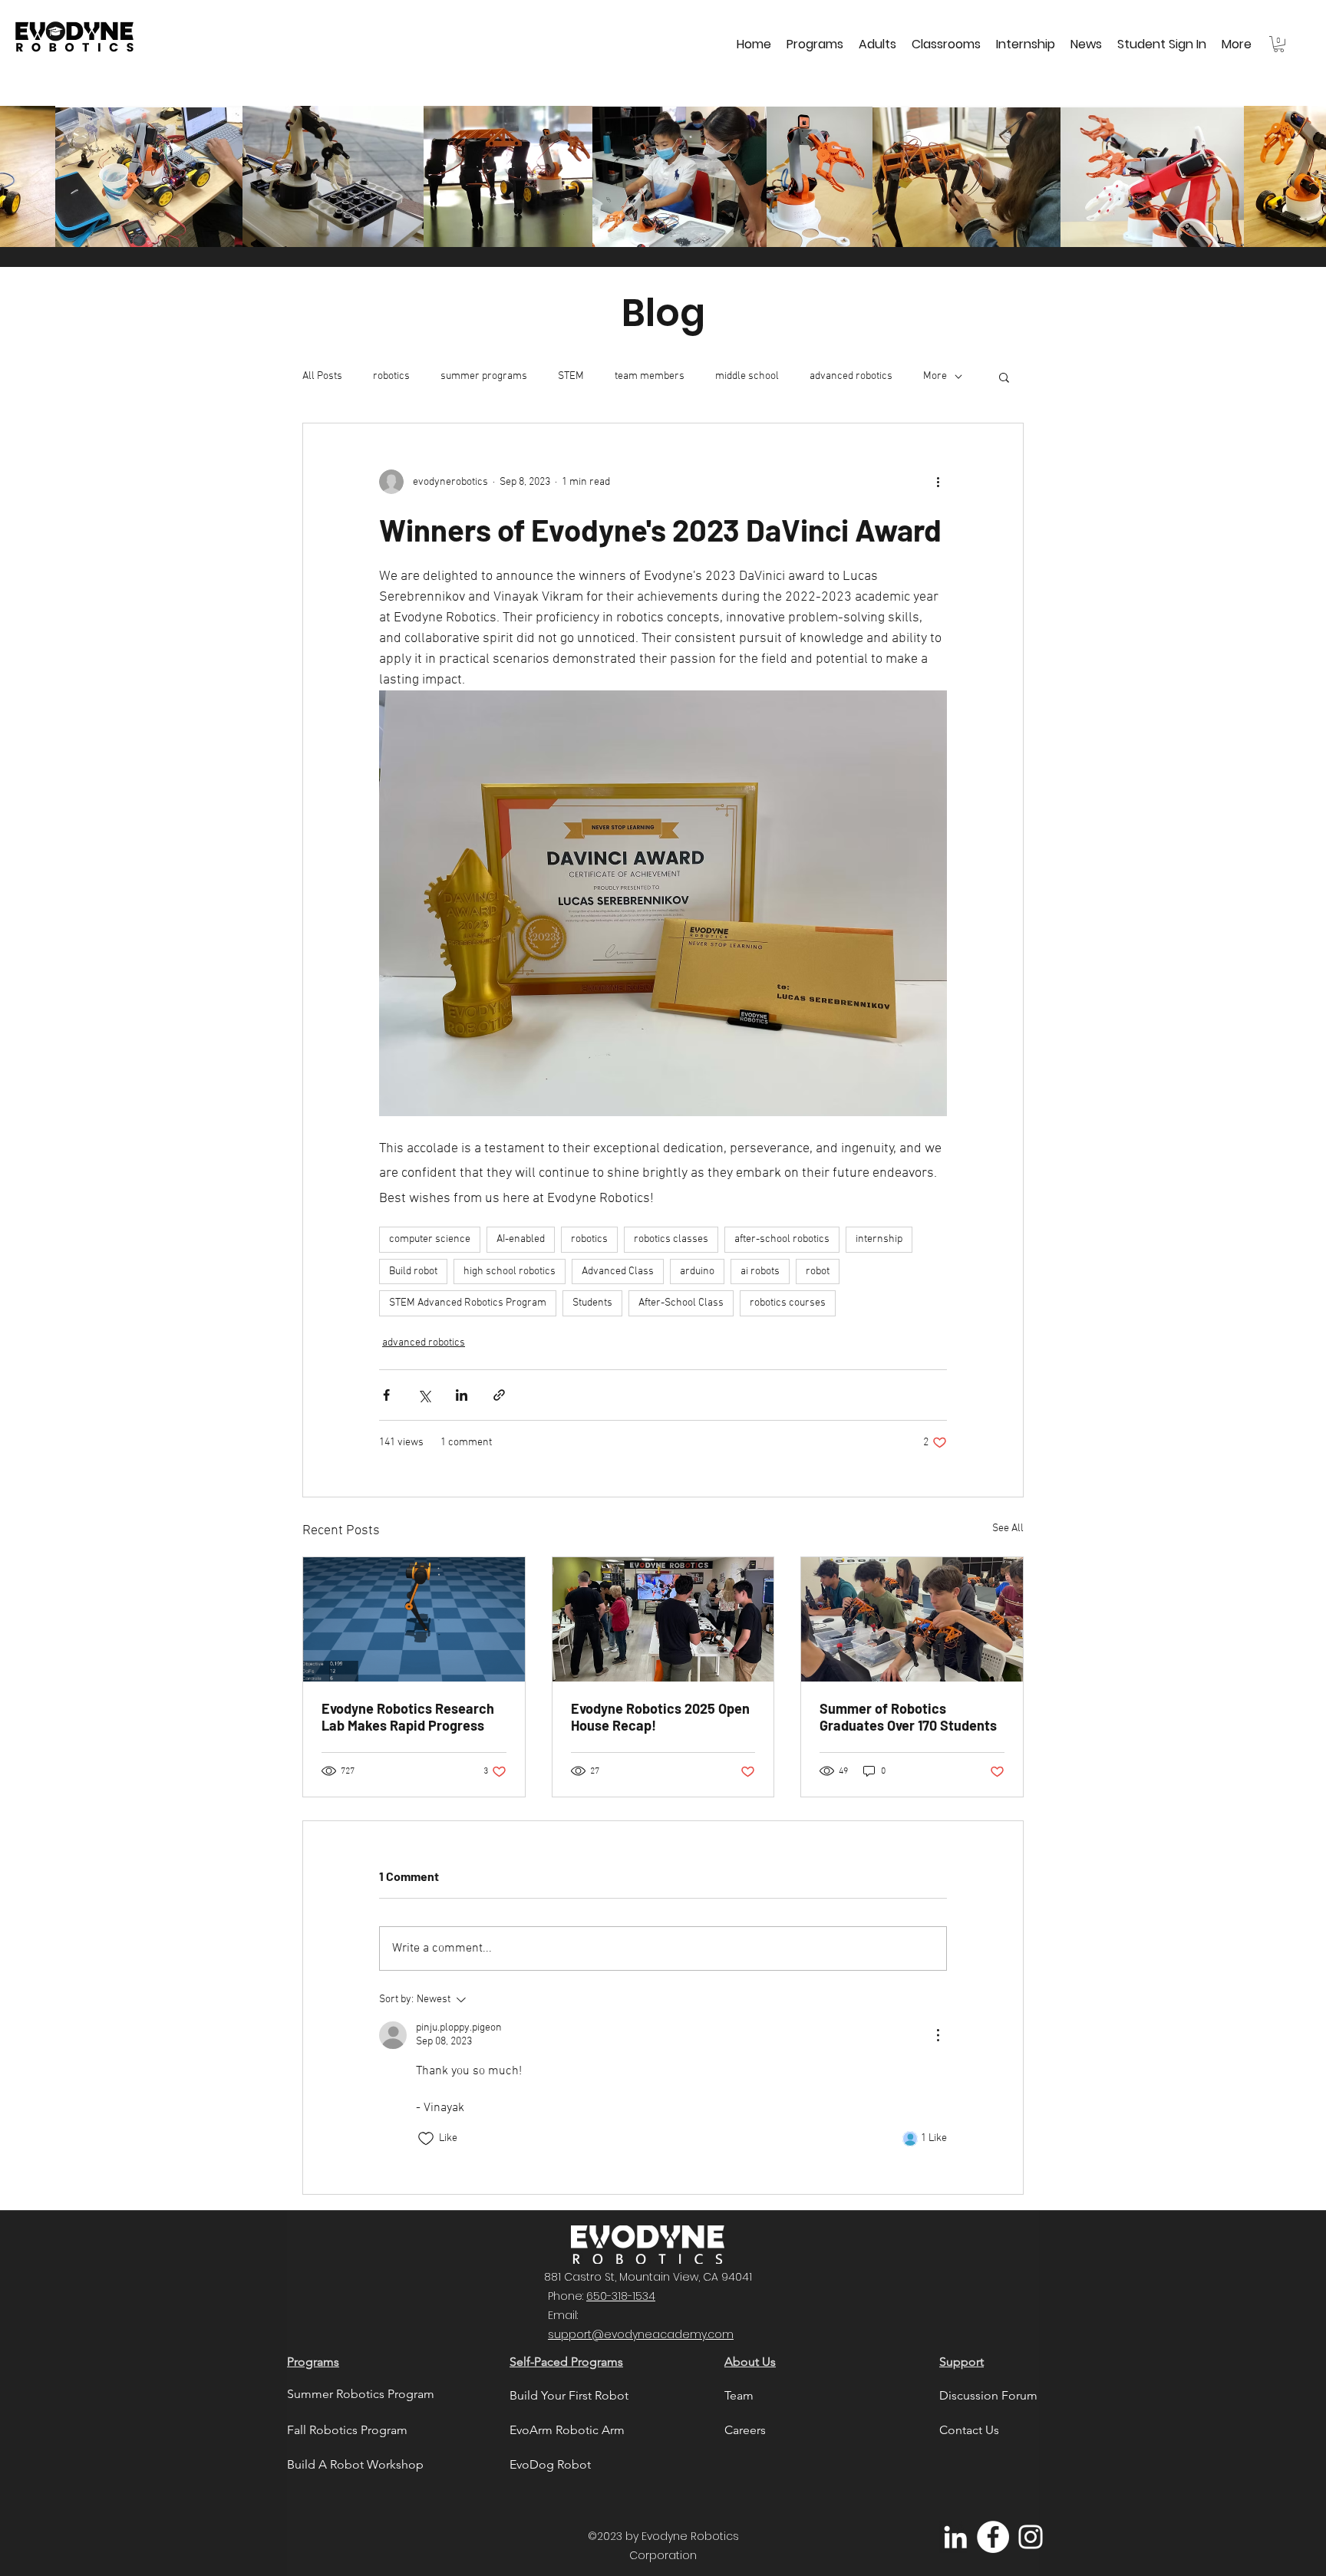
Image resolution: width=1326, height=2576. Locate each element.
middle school (747, 376)
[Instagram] (1031, 2537)
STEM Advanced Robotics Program (468, 1303)
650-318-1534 (621, 2296)
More (935, 376)
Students (592, 1303)
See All (1008, 1528)
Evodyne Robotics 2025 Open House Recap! (660, 1717)
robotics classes (671, 1239)
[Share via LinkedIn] (462, 1395)
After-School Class (681, 1303)
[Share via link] (499, 1395)
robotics (391, 376)
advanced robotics (851, 376)
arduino (697, 1272)
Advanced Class (618, 1272)
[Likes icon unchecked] (426, 2139)
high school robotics (510, 1272)
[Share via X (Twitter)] (424, 1395)
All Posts (322, 376)
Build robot (413, 1272)
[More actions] (938, 482)
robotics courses (788, 1303)
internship (879, 1239)
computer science (430, 1239)
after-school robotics (782, 1239)
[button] (815, 44)
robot (818, 1272)
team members (650, 376)
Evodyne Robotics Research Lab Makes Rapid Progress (408, 1717)
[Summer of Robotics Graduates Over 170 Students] (912, 1619)
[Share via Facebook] (386, 1395)
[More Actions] (938, 2035)
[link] (1279, 44)
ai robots (760, 1272)
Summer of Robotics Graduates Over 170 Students (908, 1717)
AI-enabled (521, 1239)
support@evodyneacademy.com (641, 2334)
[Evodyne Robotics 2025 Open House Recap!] (663, 1619)
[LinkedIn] (955, 2537)
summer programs (484, 376)
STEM (571, 376)
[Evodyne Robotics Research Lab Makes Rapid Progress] (414, 1619)
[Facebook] (993, 2537)
